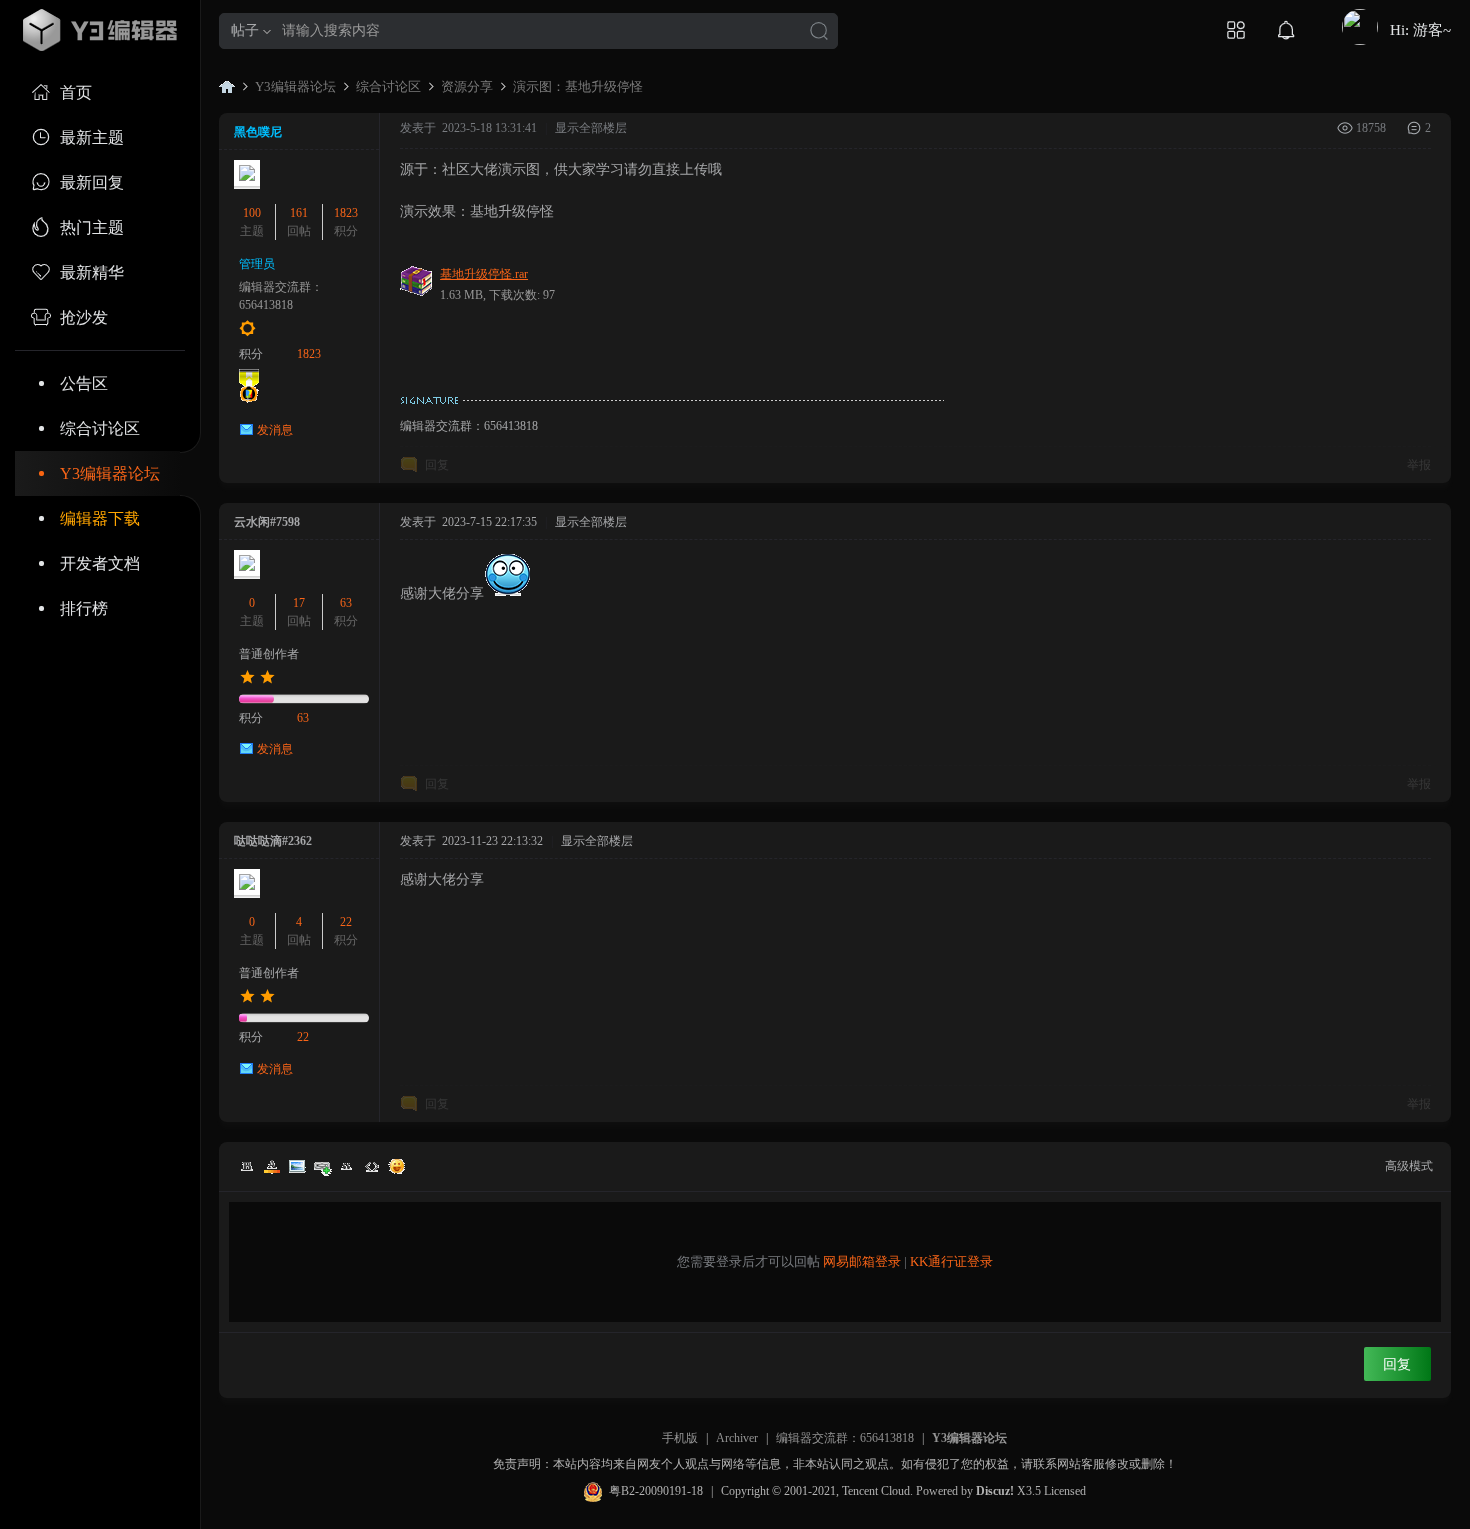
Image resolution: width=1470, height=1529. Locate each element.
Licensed (1065, 1491)
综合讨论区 (100, 428)
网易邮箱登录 (862, 1261)
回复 (437, 465)
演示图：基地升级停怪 (578, 86)
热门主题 (92, 227)
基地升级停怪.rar (484, 274)
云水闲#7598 (267, 522)
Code (372, 1166)
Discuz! (995, 1491)
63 (346, 603)
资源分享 (467, 86)
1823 (346, 213)
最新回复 (92, 182)
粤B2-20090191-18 (656, 1491)
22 (346, 922)
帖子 (245, 30)
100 (252, 213)
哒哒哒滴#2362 (273, 841)
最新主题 (92, 137)
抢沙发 (84, 317)
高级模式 (1409, 1166)
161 (299, 213)
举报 (1419, 465)
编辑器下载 (100, 518)
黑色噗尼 (258, 132)
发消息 (275, 430)
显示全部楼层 (591, 128)
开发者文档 (100, 563)
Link (322, 1166)
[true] (819, 32)
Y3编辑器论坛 (110, 473)
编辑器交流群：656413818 (845, 1438)
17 (299, 603)
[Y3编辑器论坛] (100, 30)
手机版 (680, 1438)
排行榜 (84, 608)
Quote (347, 1166)
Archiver (737, 1438)
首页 (76, 92)
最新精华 (92, 272)
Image (297, 1166)
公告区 (84, 383)
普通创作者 (269, 654)
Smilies (397, 1166)
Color (272, 1166)
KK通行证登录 (951, 1261)
